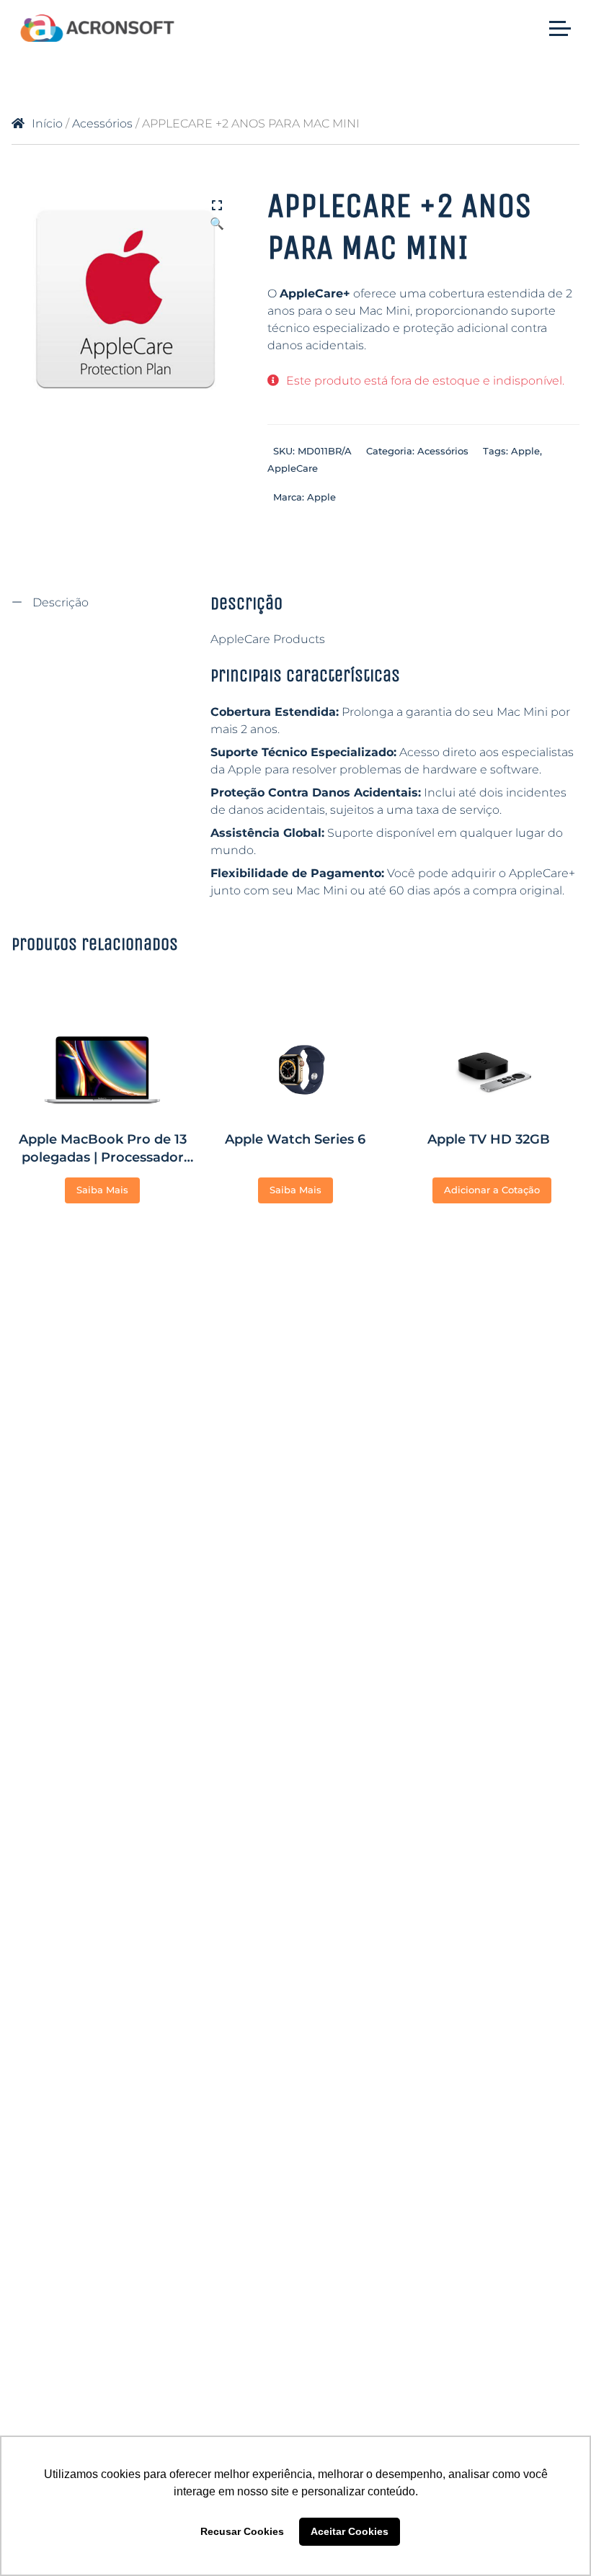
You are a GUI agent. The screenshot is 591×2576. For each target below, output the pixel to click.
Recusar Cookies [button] (242, 2531)
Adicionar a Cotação (492, 1190)
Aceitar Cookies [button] (350, 2531)
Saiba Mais (102, 1190)
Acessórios (102, 124)
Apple (525, 451)
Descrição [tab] (59, 602)
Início (47, 124)
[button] (217, 207)
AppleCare (293, 468)
